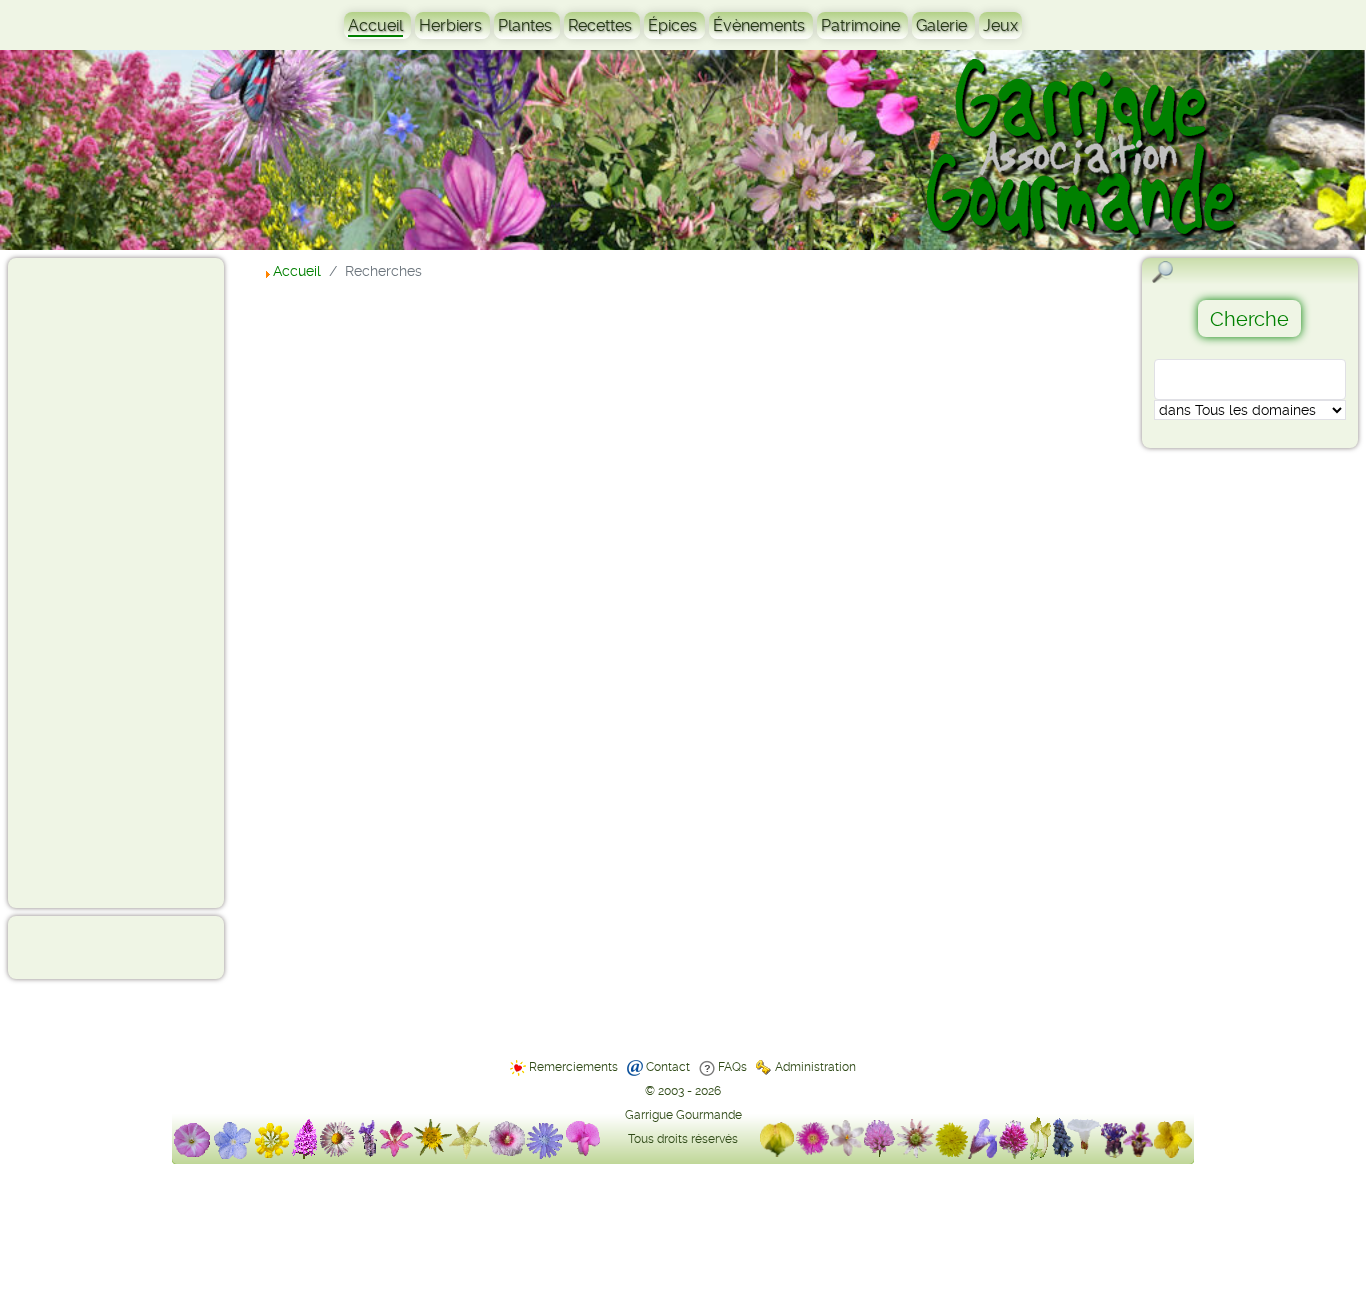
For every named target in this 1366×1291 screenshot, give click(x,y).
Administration (815, 1067)
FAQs (732, 1067)
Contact (668, 1067)
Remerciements (573, 1067)
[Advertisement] (96, 582)
